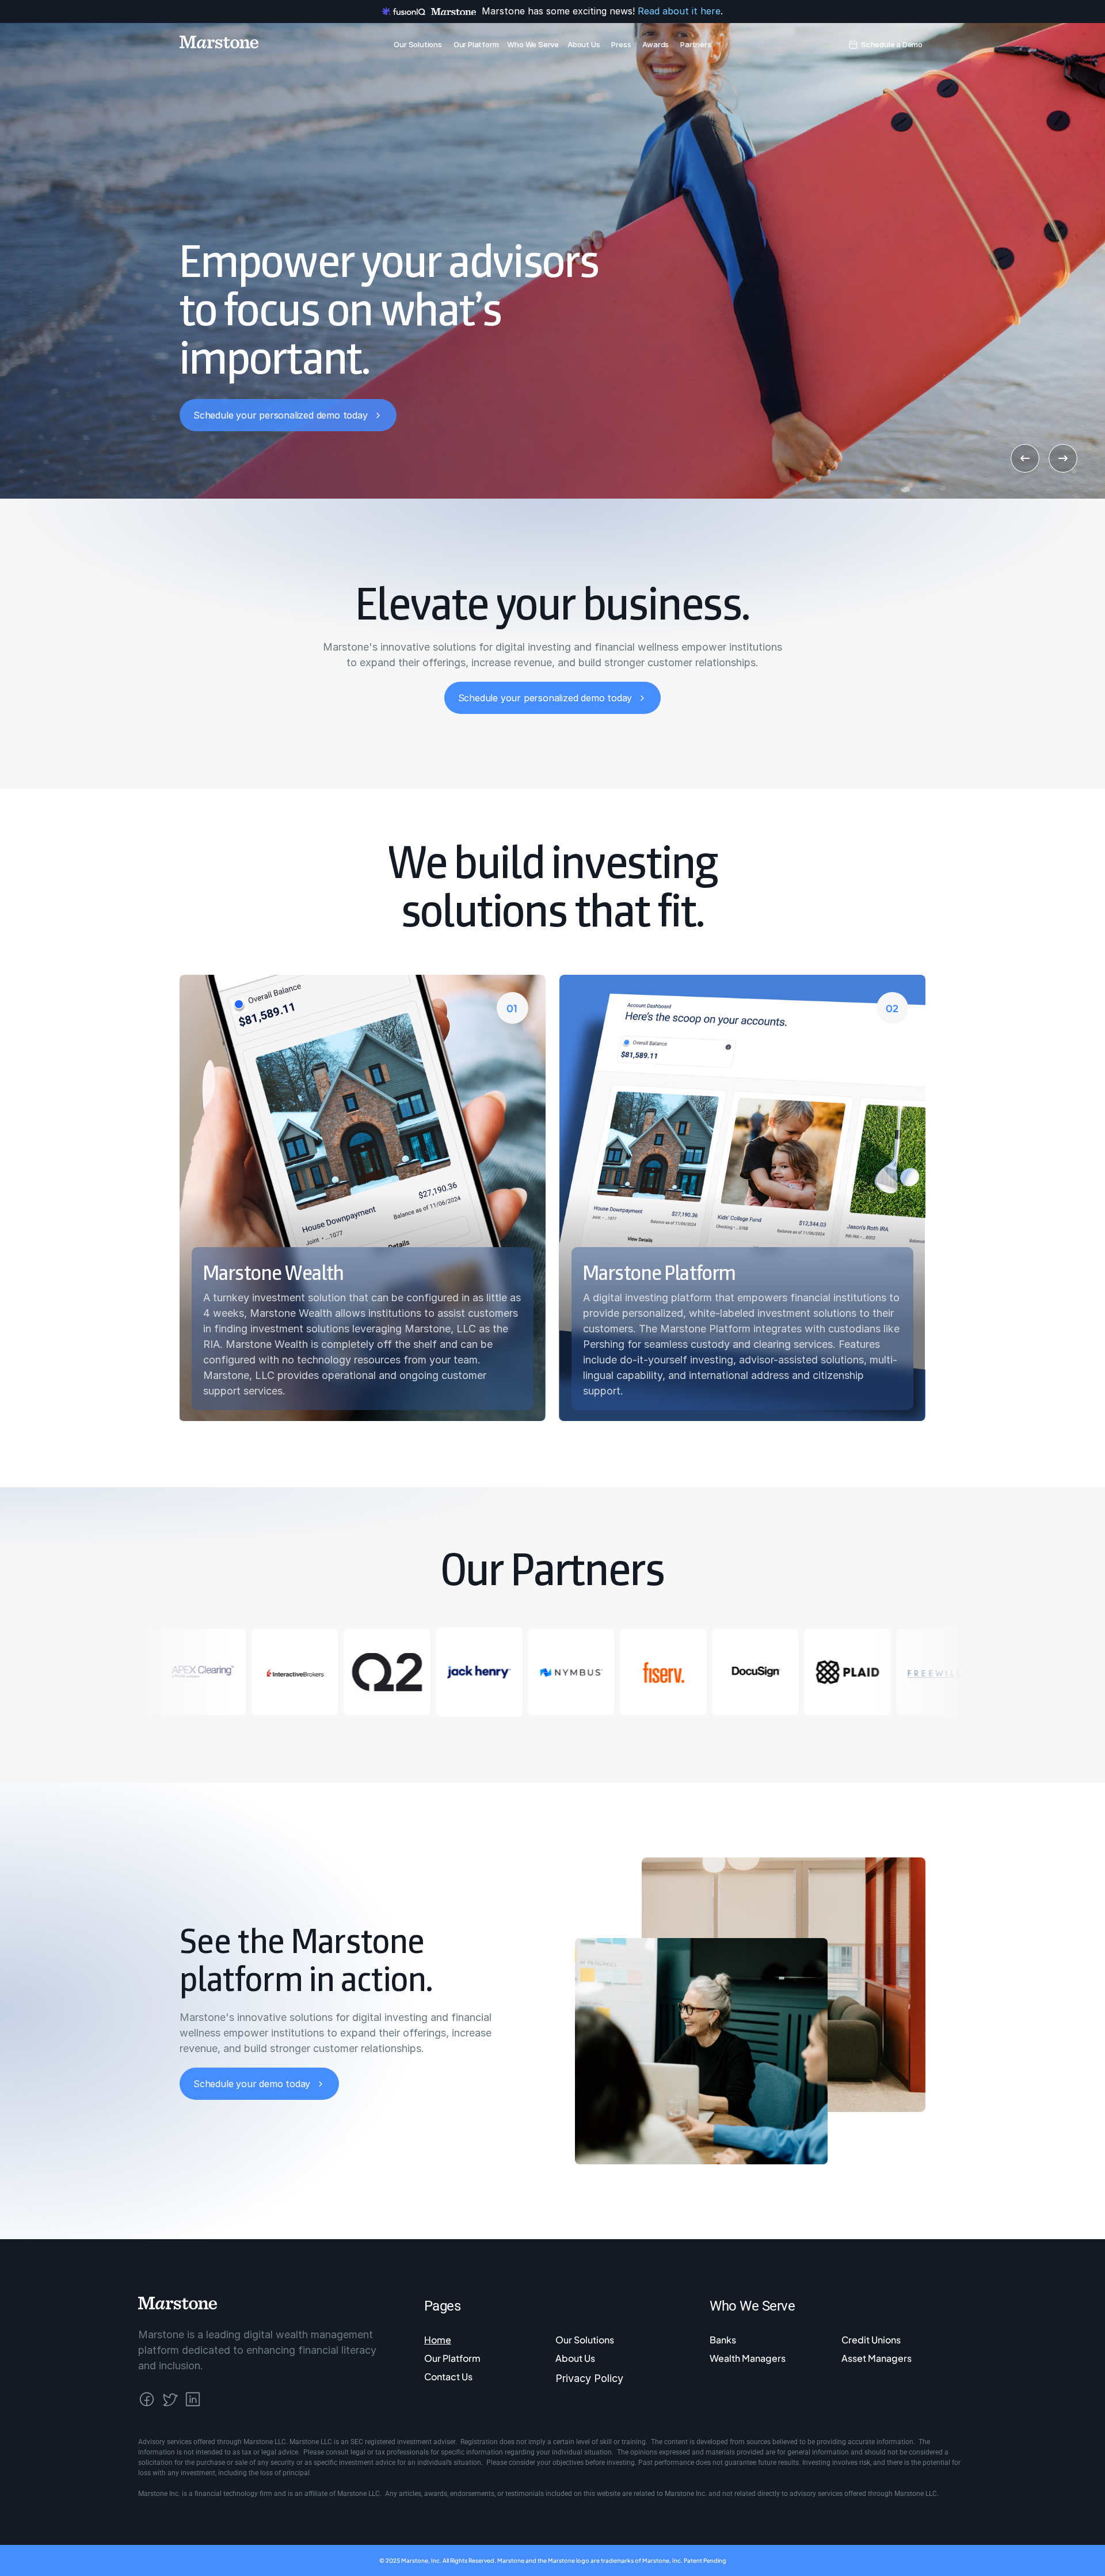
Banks (723, 2340)
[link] (892, 42)
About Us (575, 2358)
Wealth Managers (748, 2358)
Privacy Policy (589, 2378)
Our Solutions (585, 2340)
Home (438, 2340)
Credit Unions (871, 2340)
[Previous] (1025, 458)
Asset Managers (877, 2358)
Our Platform (452, 2358)
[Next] (1063, 458)
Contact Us (448, 2376)
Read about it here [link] (679, 11)
